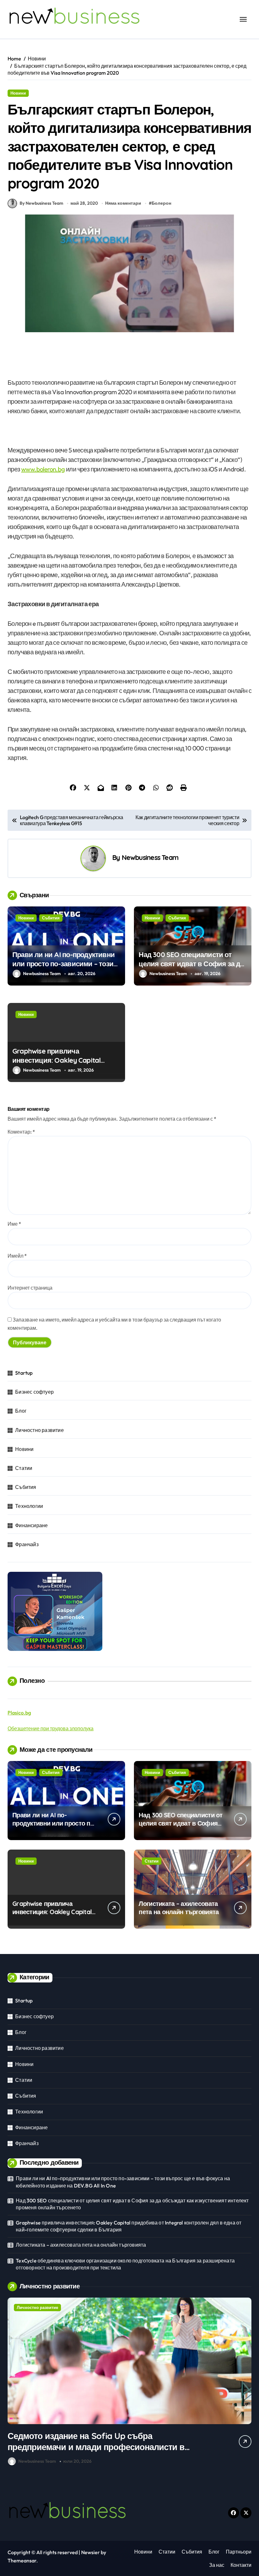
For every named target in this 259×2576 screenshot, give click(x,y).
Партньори (239, 2552)
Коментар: (21, 1132)
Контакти (241, 2565)
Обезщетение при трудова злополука (51, 1728)
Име (14, 1224)
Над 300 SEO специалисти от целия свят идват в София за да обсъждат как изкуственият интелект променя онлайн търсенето (132, 2204)
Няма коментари (123, 203)
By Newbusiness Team (41, 203)
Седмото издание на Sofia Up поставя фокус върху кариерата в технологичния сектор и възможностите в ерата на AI (97, 2447)
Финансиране (31, 1525)
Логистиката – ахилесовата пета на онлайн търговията (179, 1908)
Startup (24, 1373)
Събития (51, 918)
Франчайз (27, 1544)
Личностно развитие (39, 1430)
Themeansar (22, 2560)
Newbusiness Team (150, 857)
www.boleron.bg (43, 469)
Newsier (90, 2552)
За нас (217, 2565)
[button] (245, 2383)
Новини (18, 93)
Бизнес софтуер (34, 1392)
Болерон (161, 203)
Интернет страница (30, 1288)
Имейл (17, 1256)
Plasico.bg (19, 1713)
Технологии (29, 1506)
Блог (21, 1411)
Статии (24, 1468)
